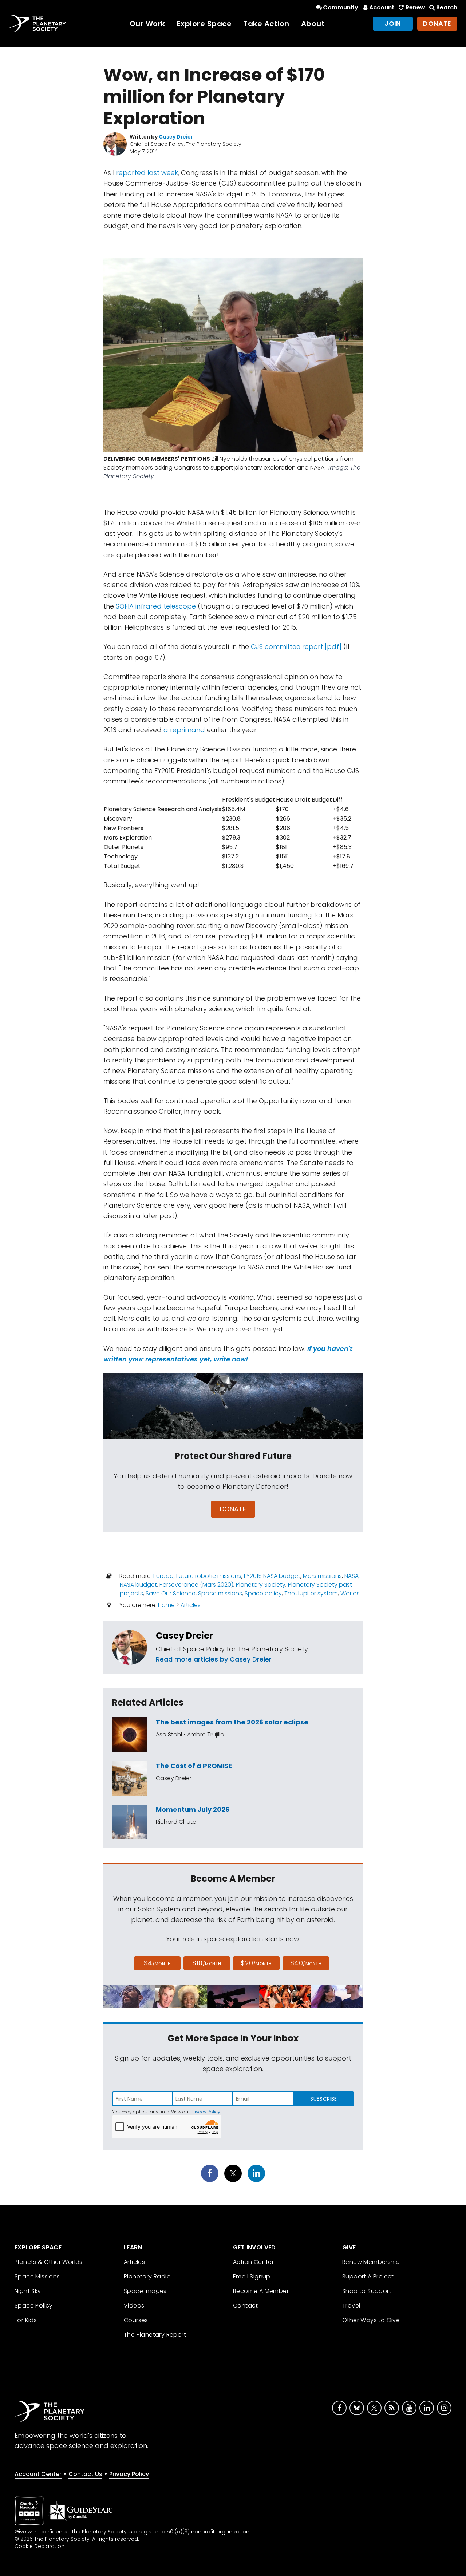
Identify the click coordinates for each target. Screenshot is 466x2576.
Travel (351, 2306)
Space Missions (37, 2276)
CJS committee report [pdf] (296, 647)
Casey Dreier (184, 1636)
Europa (163, 1576)
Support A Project (368, 2276)
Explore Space (204, 24)
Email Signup (252, 2276)
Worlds (350, 1593)
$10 (207, 1963)
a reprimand (184, 730)
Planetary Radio (147, 2276)
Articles (191, 1605)
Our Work (147, 24)
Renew (415, 7)
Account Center (38, 2474)
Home (166, 1605)
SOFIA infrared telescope (156, 606)
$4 (157, 1963)
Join (393, 23)
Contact (246, 2306)
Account (382, 7)
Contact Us (85, 2474)
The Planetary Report (155, 2335)
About (313, 24)
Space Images (145, 2291)
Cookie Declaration (40, 2546)
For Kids (26, 2320)
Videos (134, 2306)
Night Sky (28, 2291)
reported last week (147, 173)
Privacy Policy (206, 2112)
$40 (306, 1963)
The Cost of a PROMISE (194, 1766)
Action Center (253, 2262)
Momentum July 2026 (193, 1809)
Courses (136, 2320)
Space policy (263, 1593)
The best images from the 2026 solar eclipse (232, 1722)
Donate (437, 23)
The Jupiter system (311, 1593)
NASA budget (138, 1585)
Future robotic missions (209, 1576)
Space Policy (34, 2306)
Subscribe (323, 2099)
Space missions (220, 1593)
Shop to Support (367, 2291)
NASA (352, 1576)
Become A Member (261, 2291)
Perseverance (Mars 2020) (196, 1585)
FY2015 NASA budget (272, 1576)
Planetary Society (261, 1585)
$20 (256, 1963)
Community (341, 7)
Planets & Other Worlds (49, 2262)
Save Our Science (171, 1593)
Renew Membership (371, 2262)
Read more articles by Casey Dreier (214, 1659)
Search (447, 7)
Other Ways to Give (371, 2320)
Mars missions (322, 1576)
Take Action (266, 24)
